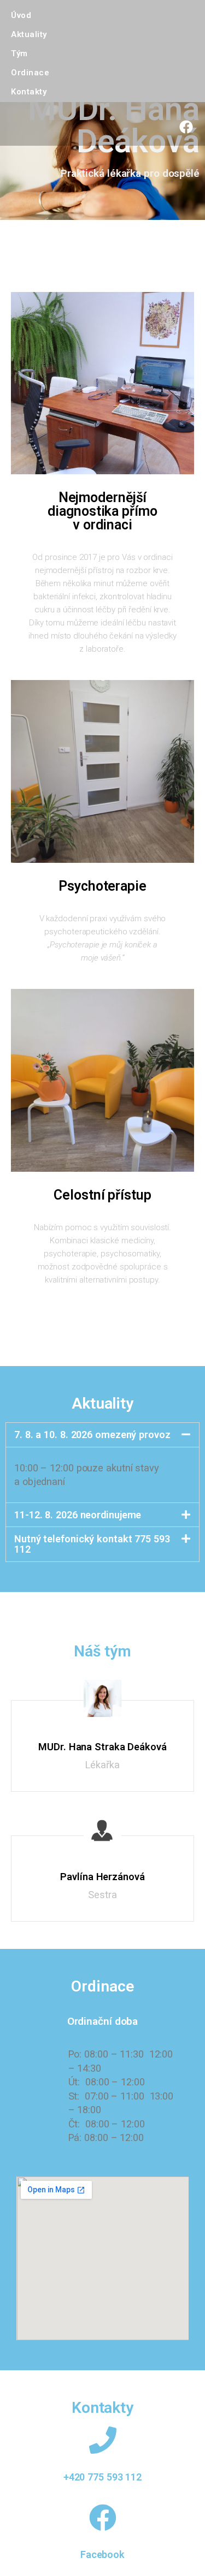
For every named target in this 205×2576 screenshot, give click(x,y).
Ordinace (30, 73)
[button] (102, 1435)
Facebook (102, 2554)
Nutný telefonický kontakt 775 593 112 (92, 1544)
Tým (19, 53)
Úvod (21, 15)
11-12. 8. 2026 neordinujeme (78, 1515)
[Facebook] (186, 127)
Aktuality (29, 34)
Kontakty (29, 92)
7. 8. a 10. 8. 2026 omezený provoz (92, 1435)
